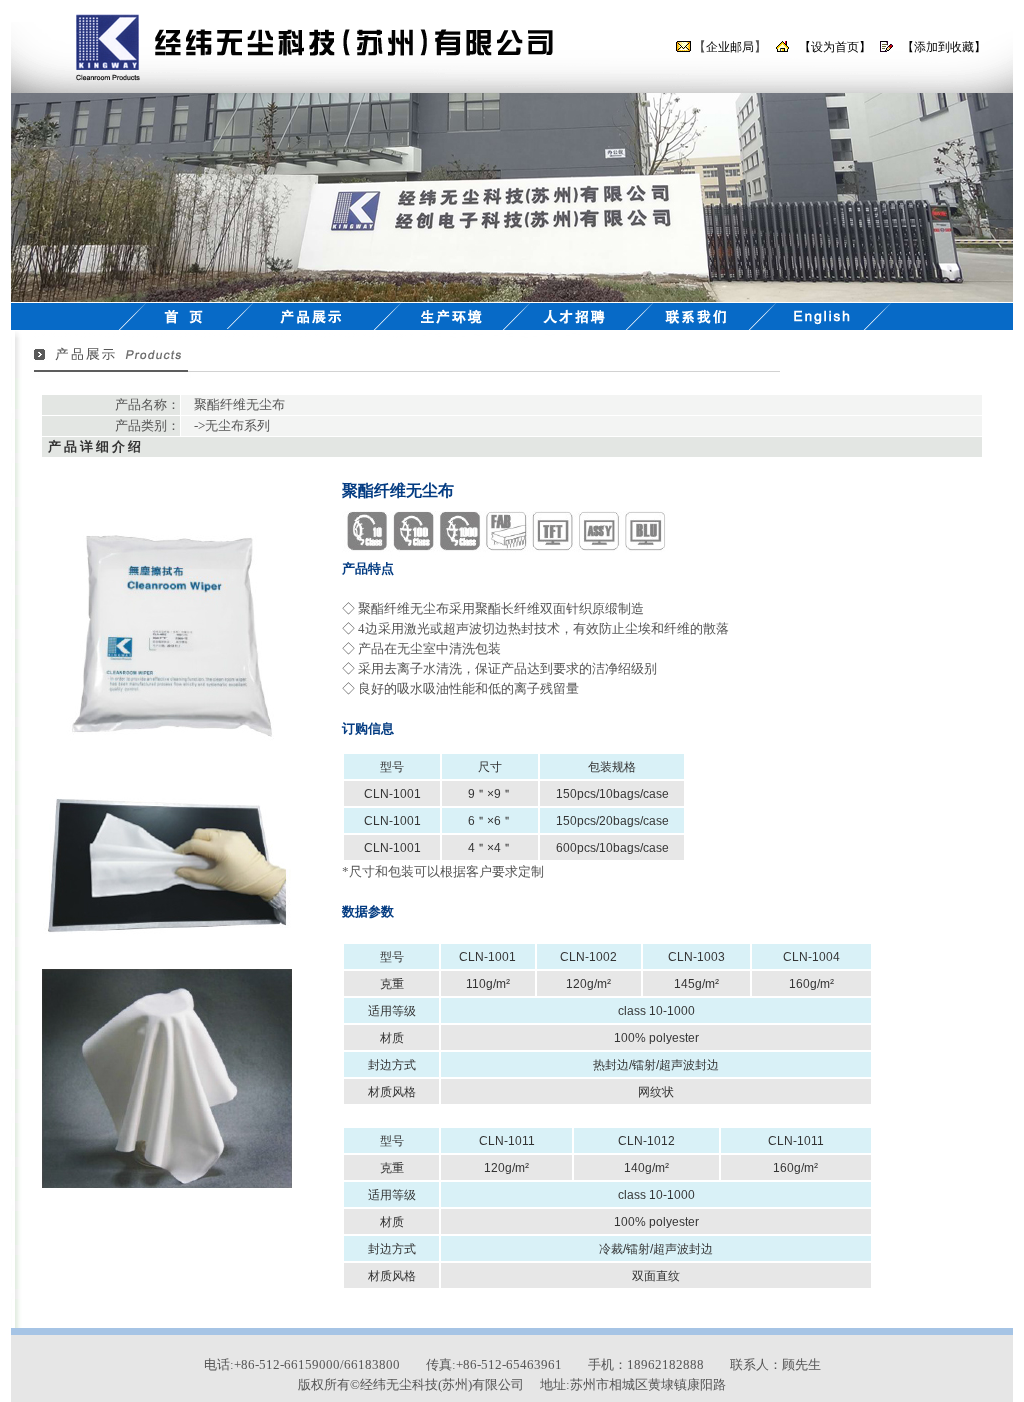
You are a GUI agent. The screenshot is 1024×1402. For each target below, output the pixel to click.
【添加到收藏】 (944, 47)
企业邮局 (730, 47)
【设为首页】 (835, 47)
